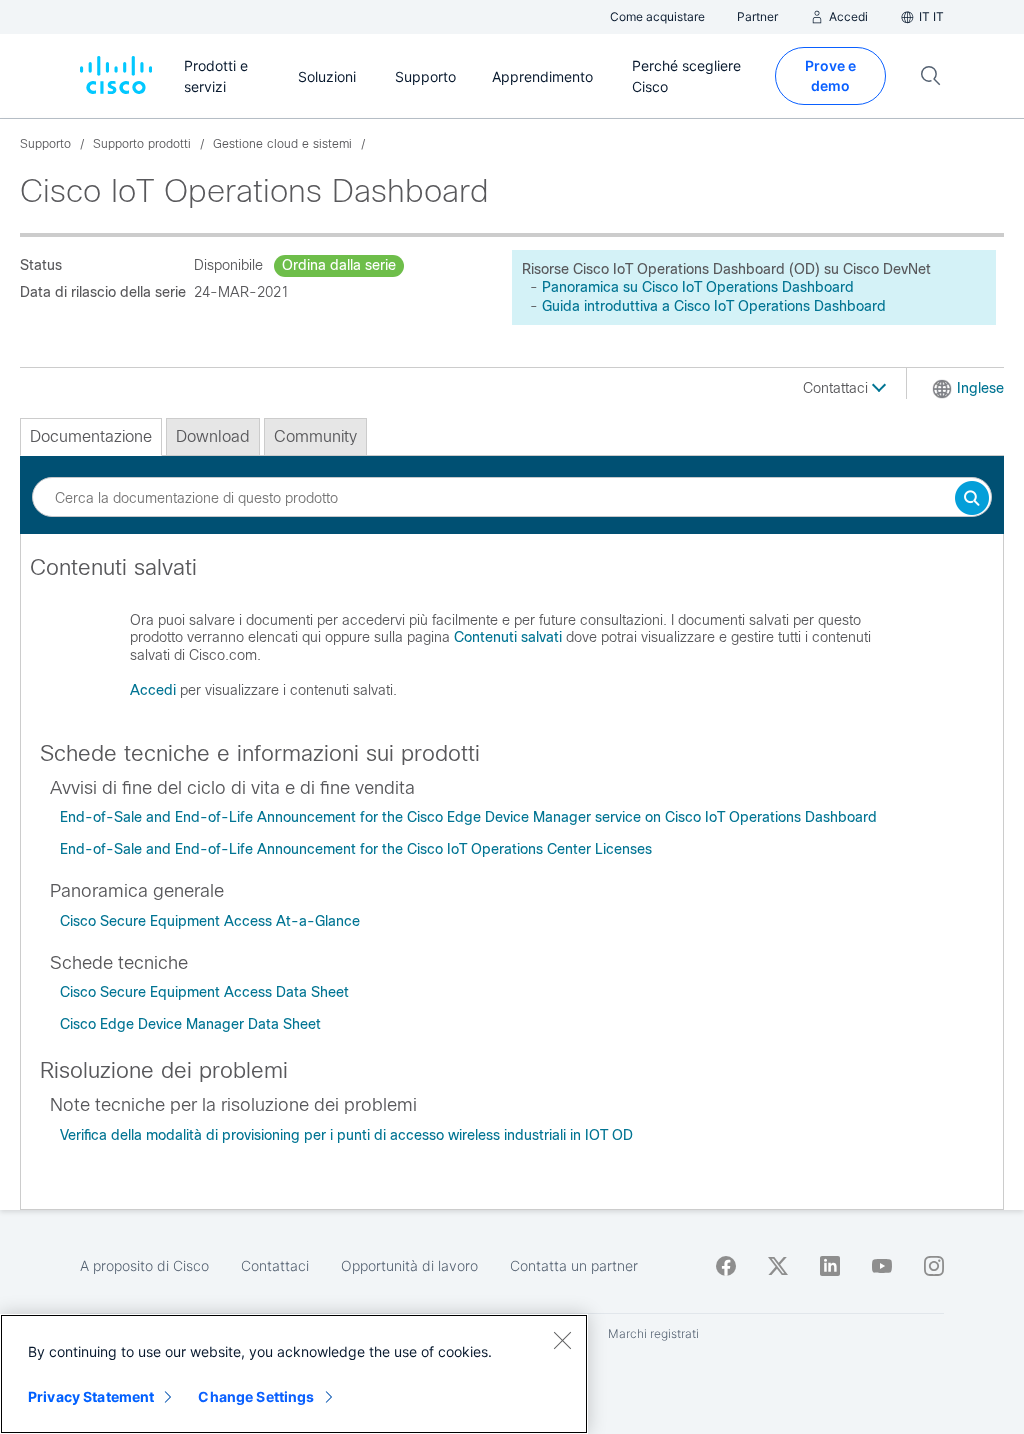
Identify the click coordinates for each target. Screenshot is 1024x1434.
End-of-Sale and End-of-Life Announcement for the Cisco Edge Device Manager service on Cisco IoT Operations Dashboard (468, 817)
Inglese (980, 388)
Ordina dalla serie (339, 265)
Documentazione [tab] (91, 436)
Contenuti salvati (508, 637)
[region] (294, 1374)
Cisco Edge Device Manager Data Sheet (190, 1024)
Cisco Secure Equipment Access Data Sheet (204, 992)
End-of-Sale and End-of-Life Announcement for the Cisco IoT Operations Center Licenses (356, 849)
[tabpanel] (512, 636)
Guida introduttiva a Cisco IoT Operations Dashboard (714, 306)
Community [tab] (315, 436)
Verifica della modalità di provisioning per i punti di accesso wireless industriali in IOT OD (346, 1135)
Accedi (153, 690)
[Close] (562, 1340)
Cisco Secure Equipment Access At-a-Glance (210, 921)
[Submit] (972, 499)
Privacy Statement (91, 1396)
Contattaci (837, 388)
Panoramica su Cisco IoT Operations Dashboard (698, 287)
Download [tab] (213, 436)
